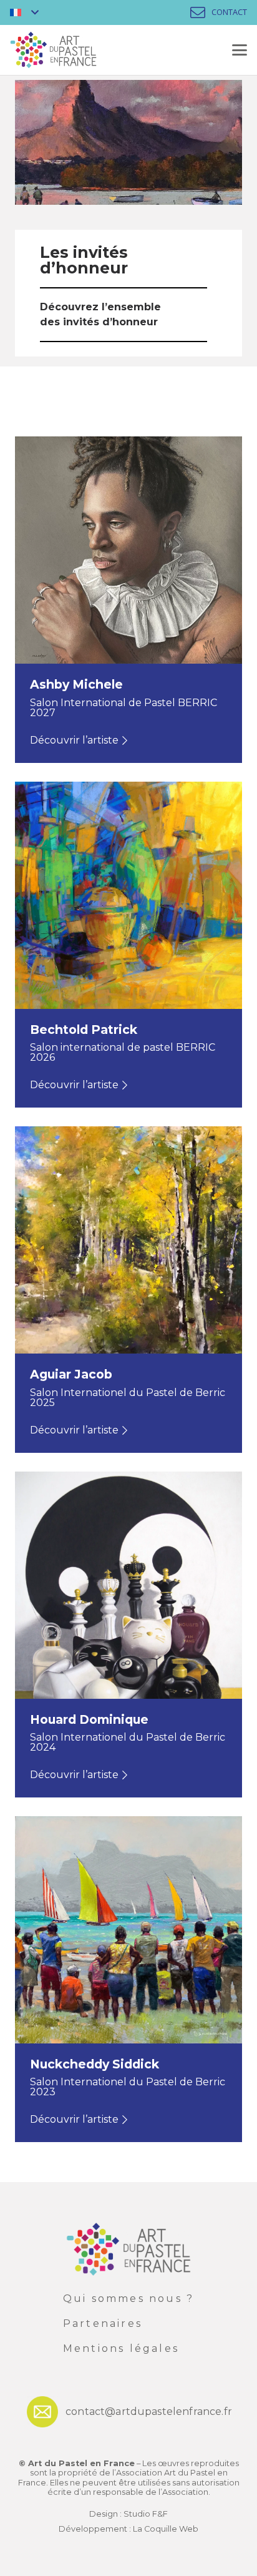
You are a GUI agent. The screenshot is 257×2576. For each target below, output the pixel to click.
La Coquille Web (166, 2529)
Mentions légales (121, 2348)
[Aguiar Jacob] (128, 1289)
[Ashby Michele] (128, 599)
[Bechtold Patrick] (128, 945)
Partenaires (103, 2323)
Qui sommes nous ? (128, 2298)
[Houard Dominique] (128, 1635)
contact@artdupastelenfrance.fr (149, 2411)
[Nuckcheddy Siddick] (128, 1979)
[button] (24, 12)
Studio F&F (146, 2514)
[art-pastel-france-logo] (53, 50)
